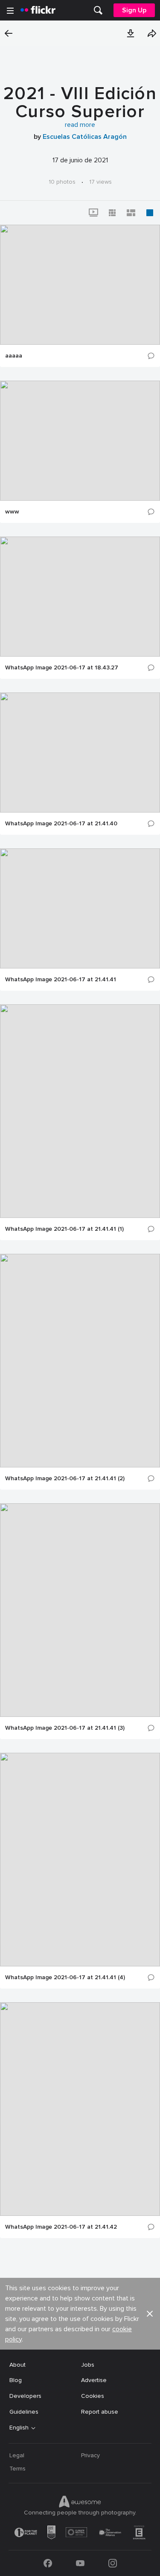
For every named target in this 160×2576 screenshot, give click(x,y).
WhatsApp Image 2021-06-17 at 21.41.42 (61, 2227)
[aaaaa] (80, 285)
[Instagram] (113, 2563)
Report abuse (100, 2412)
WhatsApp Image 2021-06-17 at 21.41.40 (61, 824)
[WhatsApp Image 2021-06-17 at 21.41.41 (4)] (80, 1860)
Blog (16, 2380)
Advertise (94, 2380)
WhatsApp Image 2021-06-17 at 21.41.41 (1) (64, 1229)
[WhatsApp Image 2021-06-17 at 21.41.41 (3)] (80, 1610)
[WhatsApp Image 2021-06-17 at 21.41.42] (80, 2109)
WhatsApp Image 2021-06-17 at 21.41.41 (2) (65, 1479)
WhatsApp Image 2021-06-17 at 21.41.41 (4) (65, 1977)
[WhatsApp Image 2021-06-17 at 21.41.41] (80, 908)
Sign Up (134, 10)
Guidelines (24, 2412)
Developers (25, 2396)
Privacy (90, 2455)
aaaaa (14, 356)
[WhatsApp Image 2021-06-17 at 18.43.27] (80, 597)
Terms (17, 2469)
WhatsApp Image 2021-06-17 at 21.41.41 (61, 980)
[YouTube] (80, 2563)
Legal (17, 2455)
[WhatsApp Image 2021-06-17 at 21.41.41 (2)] (80, 1361)
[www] (80, 441)
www (12, 512)
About (17, 2365)
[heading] (38, 10)
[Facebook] (48, 2563)
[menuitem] (98, 10)
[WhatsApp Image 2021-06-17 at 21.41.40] (80, 753)
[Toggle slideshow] (93, 213)
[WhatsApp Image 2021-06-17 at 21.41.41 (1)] (80, 1111)
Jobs (88, 2365)
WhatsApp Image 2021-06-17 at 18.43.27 (62, 668)
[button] (131, 33)
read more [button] (80, 125)
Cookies (93, 2396)
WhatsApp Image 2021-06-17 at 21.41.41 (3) (65, 1728)
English (19, 2428)
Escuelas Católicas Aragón (85, 137)
